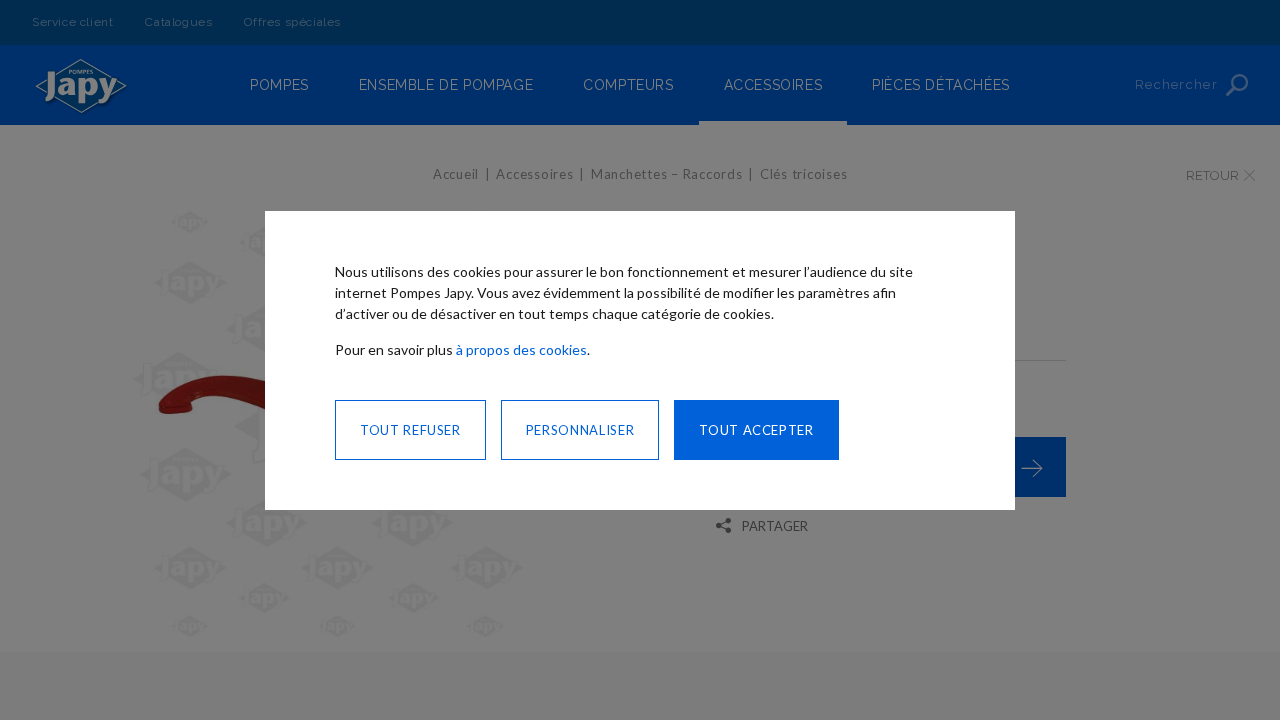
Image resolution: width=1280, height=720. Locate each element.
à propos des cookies (521, 349)
